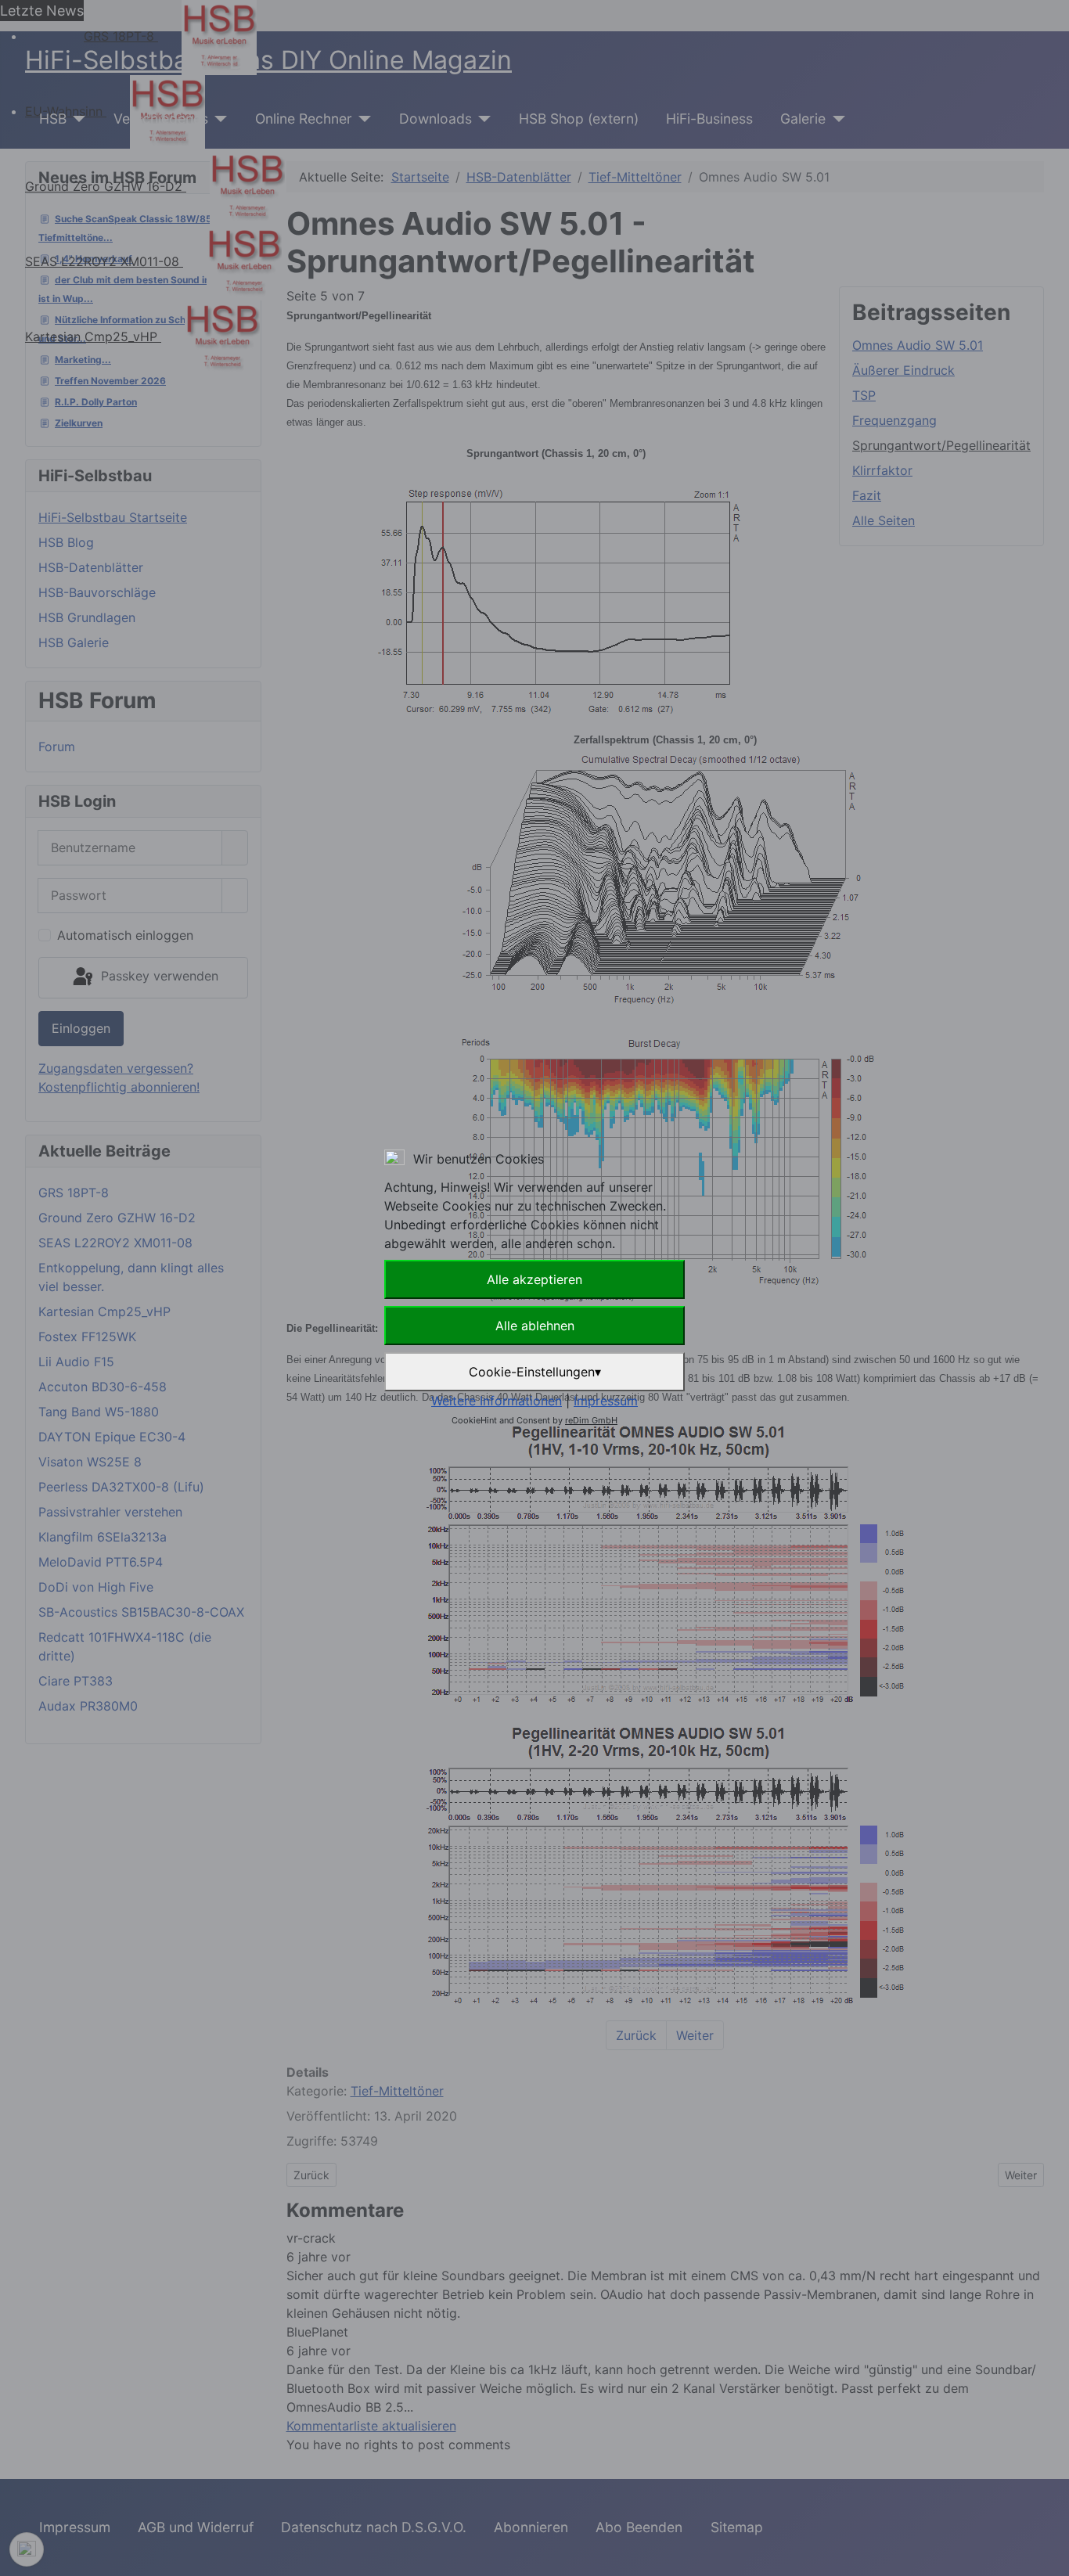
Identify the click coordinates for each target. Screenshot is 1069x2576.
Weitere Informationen (497, 1401)
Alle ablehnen (535, 1326)
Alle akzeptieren (534, 1279)
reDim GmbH (591, 1420)
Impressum (606, 1401)
